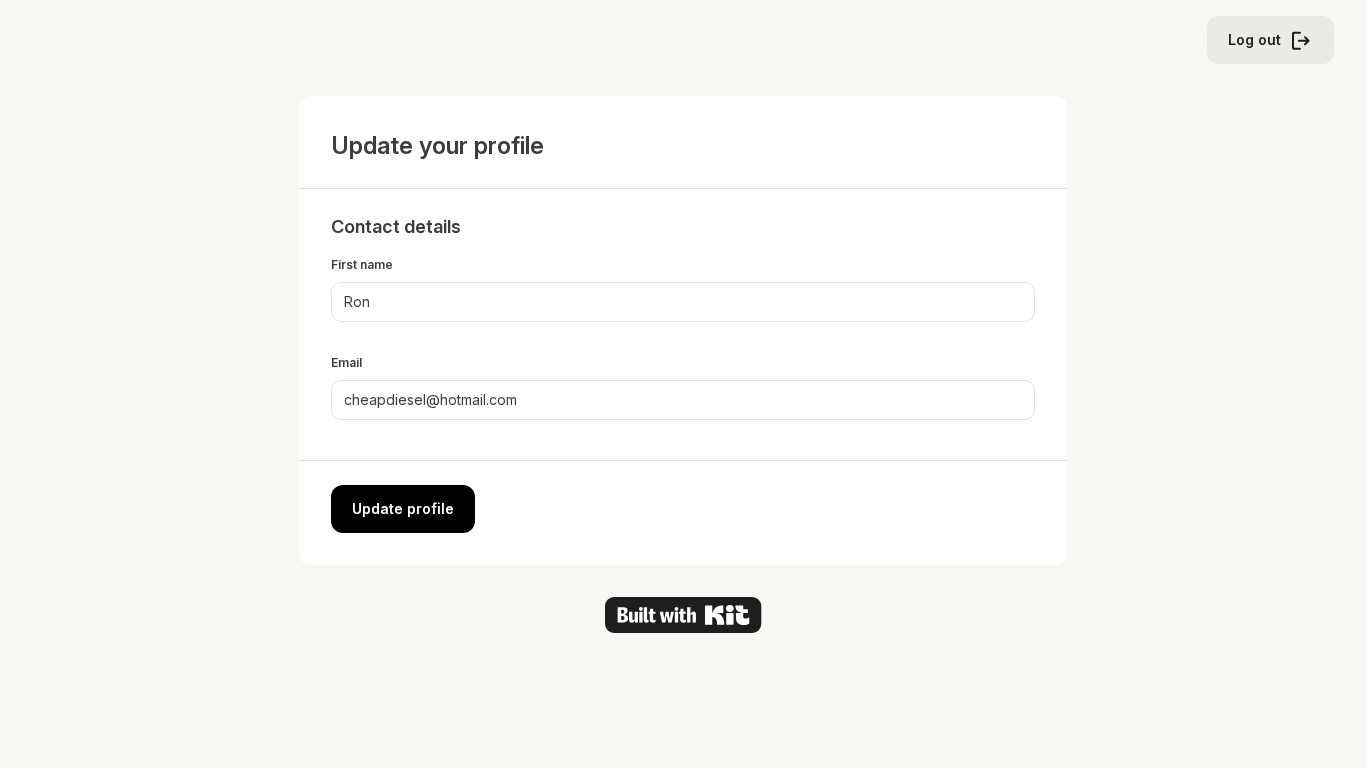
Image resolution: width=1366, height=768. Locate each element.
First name (362, 264)
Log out (1254, 39)
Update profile (403, 508)
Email (346, 362)
